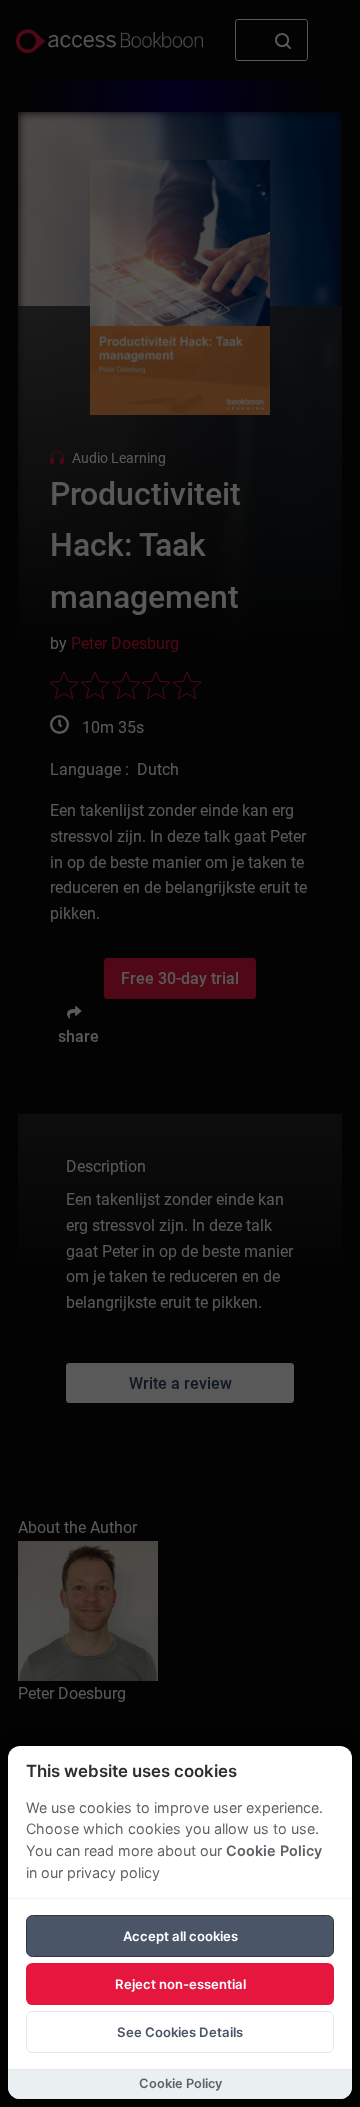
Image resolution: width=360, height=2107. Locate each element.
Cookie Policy (274, 1850)
